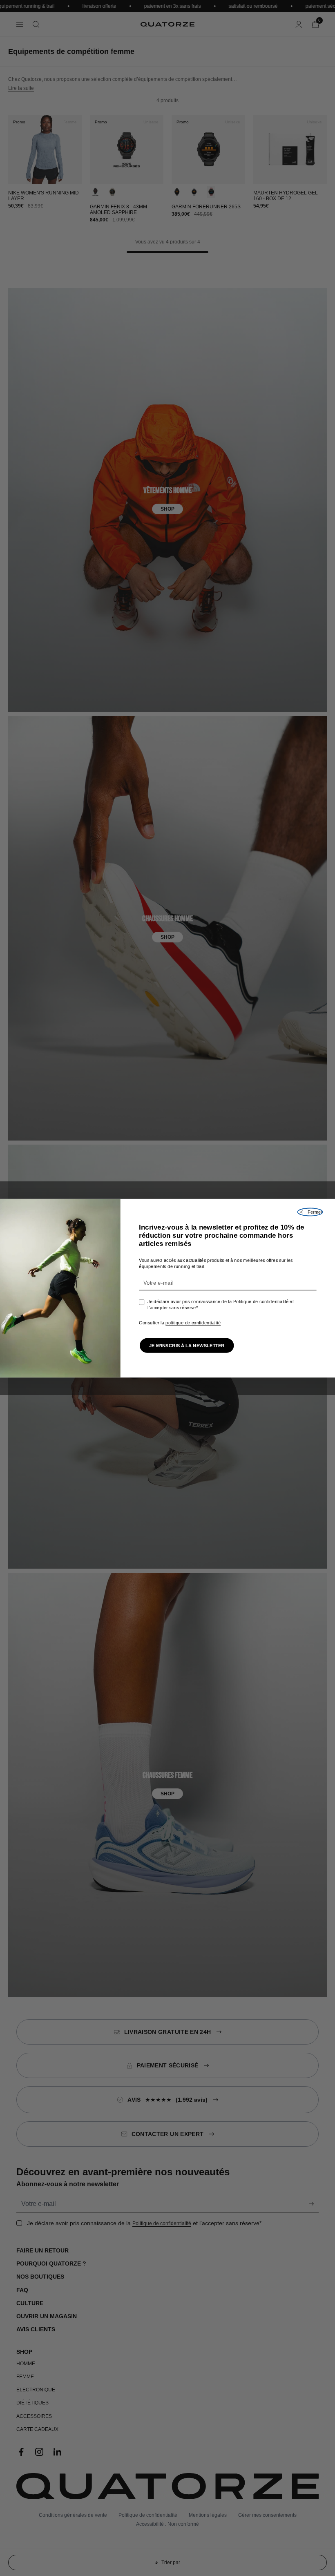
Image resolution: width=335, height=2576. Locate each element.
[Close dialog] (310, 1212)
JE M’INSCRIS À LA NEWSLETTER (187, 1345)
